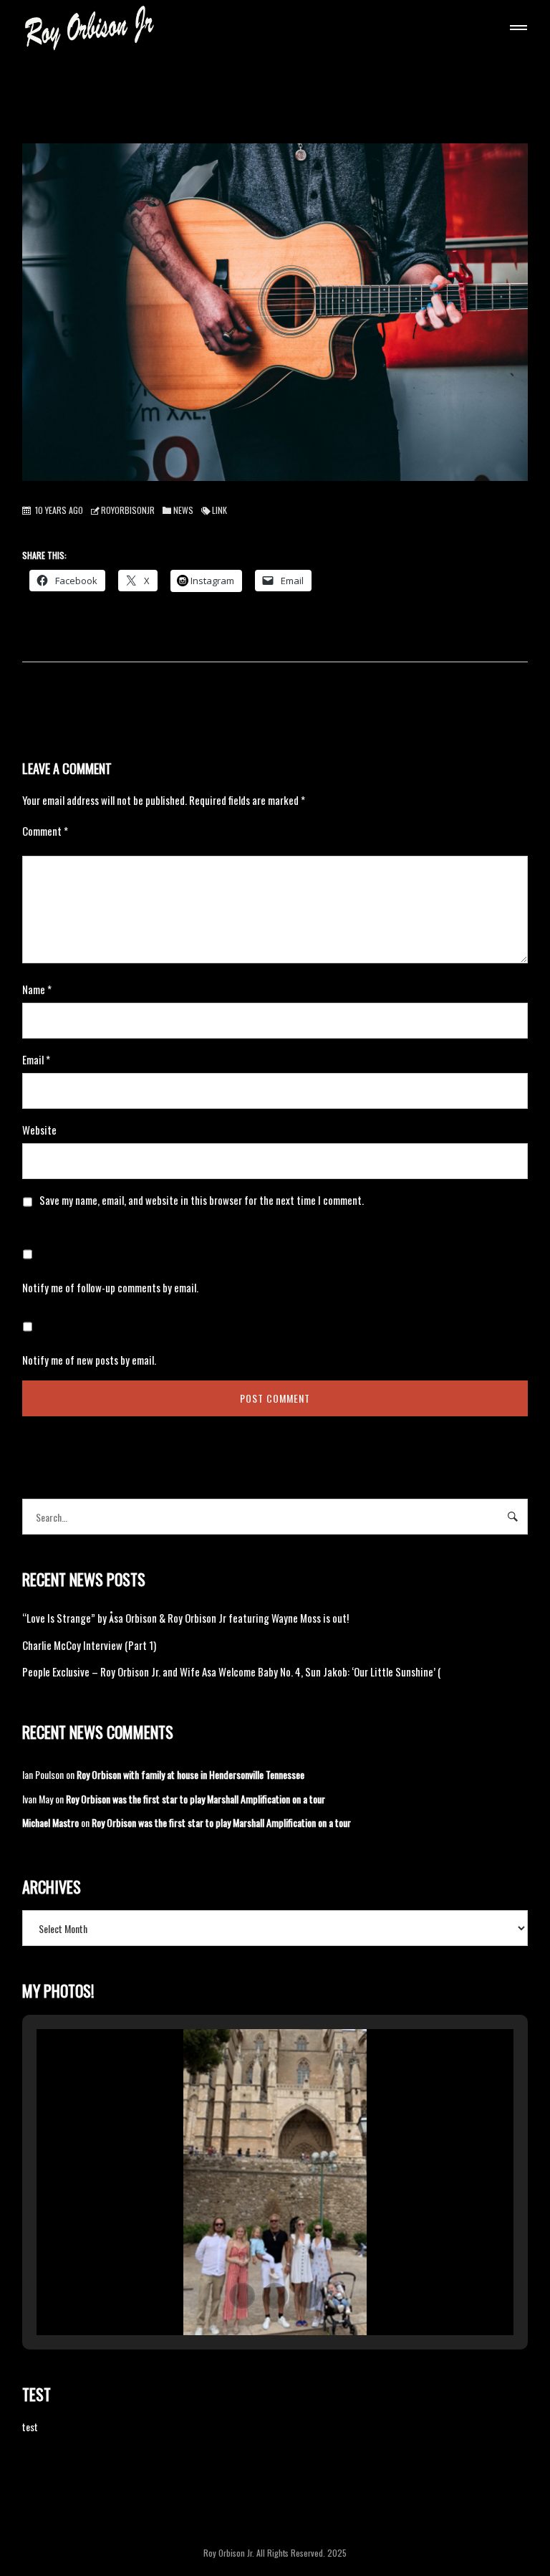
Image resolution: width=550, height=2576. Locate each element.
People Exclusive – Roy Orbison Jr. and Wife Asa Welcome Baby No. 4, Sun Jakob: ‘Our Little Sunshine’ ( (232, 1671)
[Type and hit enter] (512, 1517)
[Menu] (516, 29)
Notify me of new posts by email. (89, 1360)
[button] (242, 2296)
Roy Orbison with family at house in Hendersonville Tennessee (190, 1774)
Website (39, 1130)
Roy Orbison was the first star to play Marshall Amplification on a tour (196, 1799)
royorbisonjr (128, 510)
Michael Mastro (50, 1822)
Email (36, 1059)
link (219, 510)
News (183, 510)
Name (37, 989)
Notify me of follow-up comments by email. (110, 1287)
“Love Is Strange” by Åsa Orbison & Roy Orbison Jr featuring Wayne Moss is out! (185, 1618)
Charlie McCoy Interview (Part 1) (89, 1645)
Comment (45, 831)
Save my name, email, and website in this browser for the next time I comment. (202, 1200)
